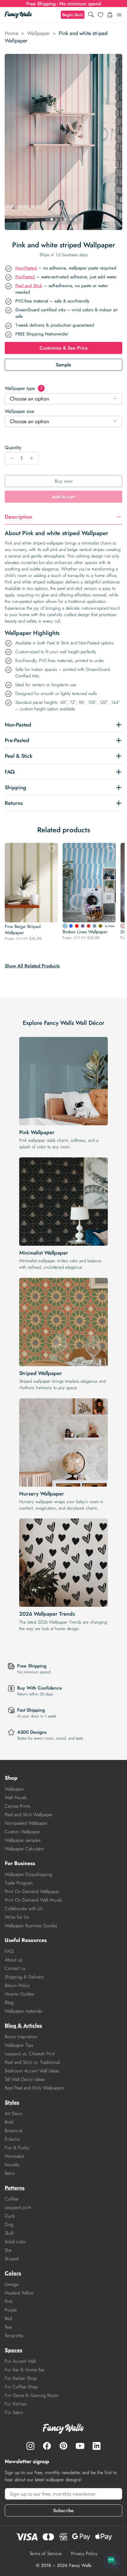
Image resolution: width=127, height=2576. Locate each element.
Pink (9, 2301)
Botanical (13, 2131)
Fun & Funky (17, 2148)
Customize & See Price (64, 348)
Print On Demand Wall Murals (33, 1900)
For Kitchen (16, 2404)
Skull (9, 2233)
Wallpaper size (19, 411)
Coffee (12, 2199)
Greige (12, 2284)
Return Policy (17, 1985)
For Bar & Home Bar (25, 2370)
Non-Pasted (26, 268)
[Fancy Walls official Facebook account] (47, 2446)
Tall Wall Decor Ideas (25, 2079)
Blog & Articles (23, 2026)
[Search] (91, 15)
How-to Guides (19, 1994)
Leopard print (18, 2207)
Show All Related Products (32, 966)
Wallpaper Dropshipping (29, 1874)
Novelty (12, 2165)
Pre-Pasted (25, 277)
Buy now (64, 481)
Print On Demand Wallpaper (32, 1891)
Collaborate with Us (24, 1909)
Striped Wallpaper (41, 1373)
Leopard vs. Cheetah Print (30, 2054)
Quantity (13, 447)
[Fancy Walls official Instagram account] (30, 2446)
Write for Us (17, 1917)
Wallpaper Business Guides (31, 1926)
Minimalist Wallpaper (44, 1253)
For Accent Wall (20, 2361)
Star (8, 2250)
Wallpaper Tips (19, 2045)
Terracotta (14, 2336)
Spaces (13, 2350)
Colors (13, 2273)
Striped (12, 2259)
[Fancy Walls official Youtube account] (80, 2446)
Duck (10, 2216)
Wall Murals (16, 1797)
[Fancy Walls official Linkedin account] (97, 2446)
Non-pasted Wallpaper (26, 1823)
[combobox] (63, 399)
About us (13, 1960)
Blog (9, 2002)
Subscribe (63, 2510)
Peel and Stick (29, 286)
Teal (8, 2327)
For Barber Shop (21, 2378)
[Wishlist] (100, 15)
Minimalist (14, 2156)
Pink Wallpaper (37, 1132)
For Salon (14, 2412)
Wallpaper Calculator (25, 1849)
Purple (11, 2310)
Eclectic (12, 2139)
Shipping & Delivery (24, 1977)
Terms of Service (45, 2553)
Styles (12, 2102)
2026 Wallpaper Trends (47, 1614)
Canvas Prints (17, 1806)
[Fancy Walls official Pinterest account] (63, 2446)
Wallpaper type (24, 388)
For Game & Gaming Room (32, 2395)
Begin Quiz (73, 15)
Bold (9, 2122)
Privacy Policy (84, 2553)
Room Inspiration (21, 2037)
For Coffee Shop (21, 2387)
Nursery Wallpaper (42, 1494)
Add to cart (63, 497)
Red (8, 2318)
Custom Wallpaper (22, 1832)
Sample (63, 365)
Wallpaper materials (23, 2011)
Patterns (15, 2188)
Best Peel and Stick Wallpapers (34, 2088)
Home (12, 33)
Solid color (15, 2242)
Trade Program (19, 1883)
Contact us (15, 1968)
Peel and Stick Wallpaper (29, 1815)
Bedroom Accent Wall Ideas (32, 2071)
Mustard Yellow (19, 2293)
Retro (10, 2173)
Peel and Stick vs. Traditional (32, 2062)
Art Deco (14, 2113)
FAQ (9, 1951)
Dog (9, 2225)
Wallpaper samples (23, 1840)
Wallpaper (39, 33)
